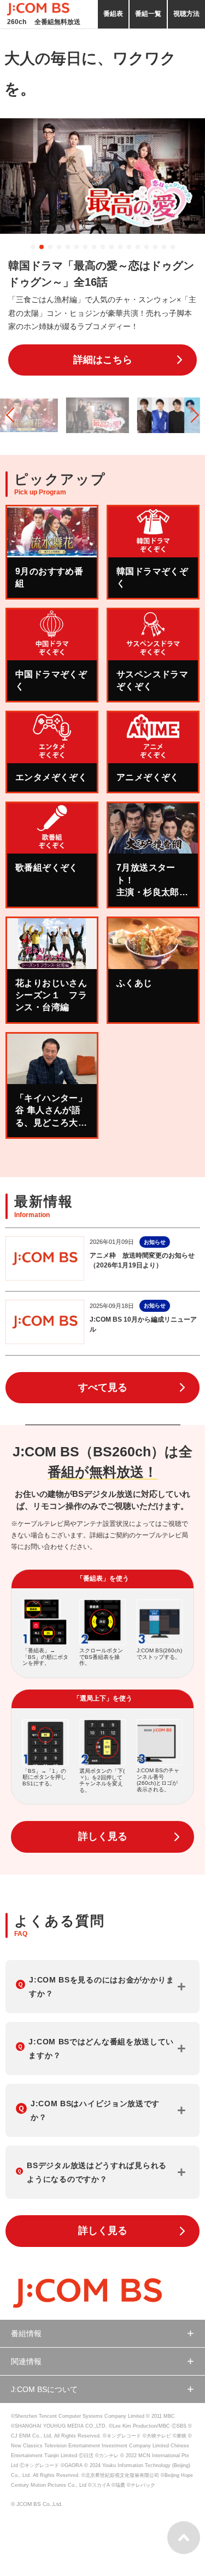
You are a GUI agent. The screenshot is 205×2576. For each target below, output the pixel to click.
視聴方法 (186, 14)
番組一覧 (148, 14)
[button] (33, 247)
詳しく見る (103, 1836)
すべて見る (103, 1387)
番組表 (113, 14)
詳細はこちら (103, 360)
